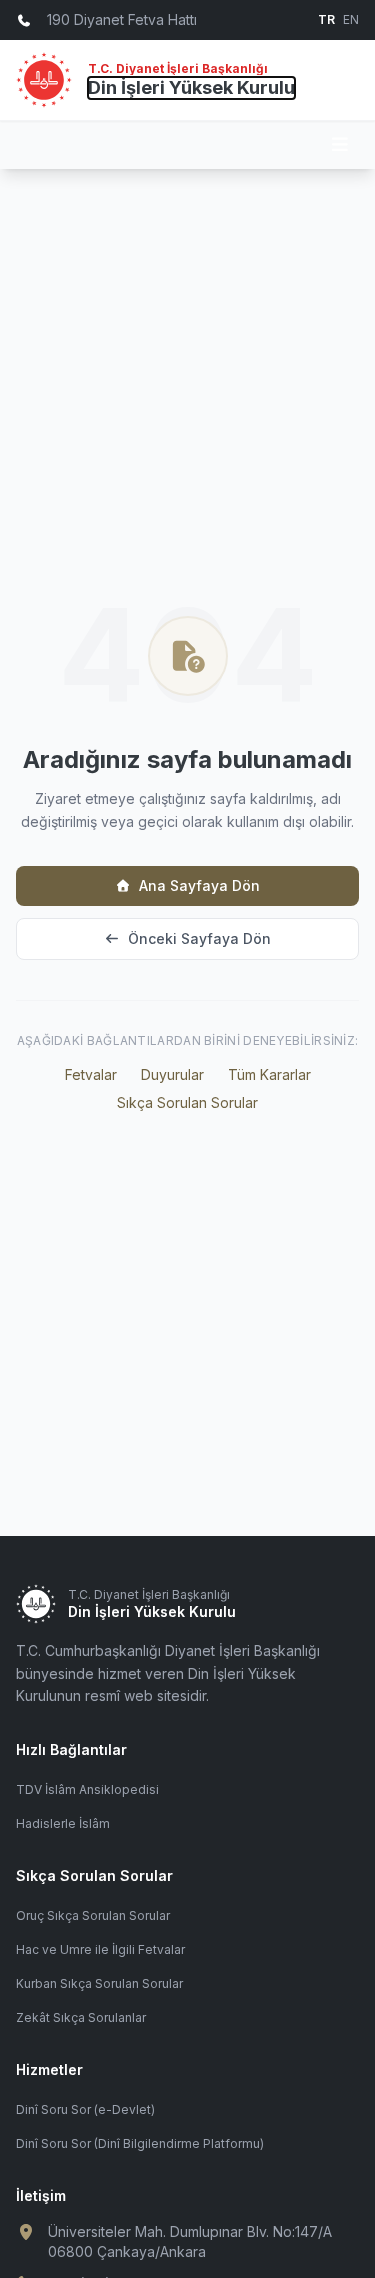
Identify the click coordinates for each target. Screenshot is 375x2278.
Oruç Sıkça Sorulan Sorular (93, 1915)
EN (351, 19)
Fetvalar (91, 1074)
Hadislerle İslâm (63, 1823)
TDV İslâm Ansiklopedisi (87, 1789)
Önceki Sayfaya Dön (199, 938)
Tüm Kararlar (269, 1074)
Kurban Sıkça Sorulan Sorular (99, 1983)
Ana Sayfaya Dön (199, 885)
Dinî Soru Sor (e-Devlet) (85, 2109)
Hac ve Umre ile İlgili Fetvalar (100, 1949)
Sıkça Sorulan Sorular (187, 1102)
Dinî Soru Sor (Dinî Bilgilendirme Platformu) (140, 2143)
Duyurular (172, 1074)
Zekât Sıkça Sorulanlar (81, 2017)
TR (326, 19)
